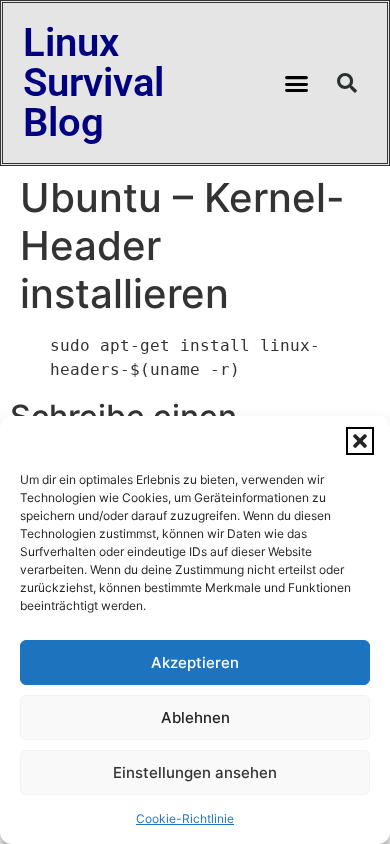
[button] (360, 441)
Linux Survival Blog (93, 82)
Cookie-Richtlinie (185, 818)
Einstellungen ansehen (195, 772)
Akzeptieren (195, 662)
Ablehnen (195, 717)
